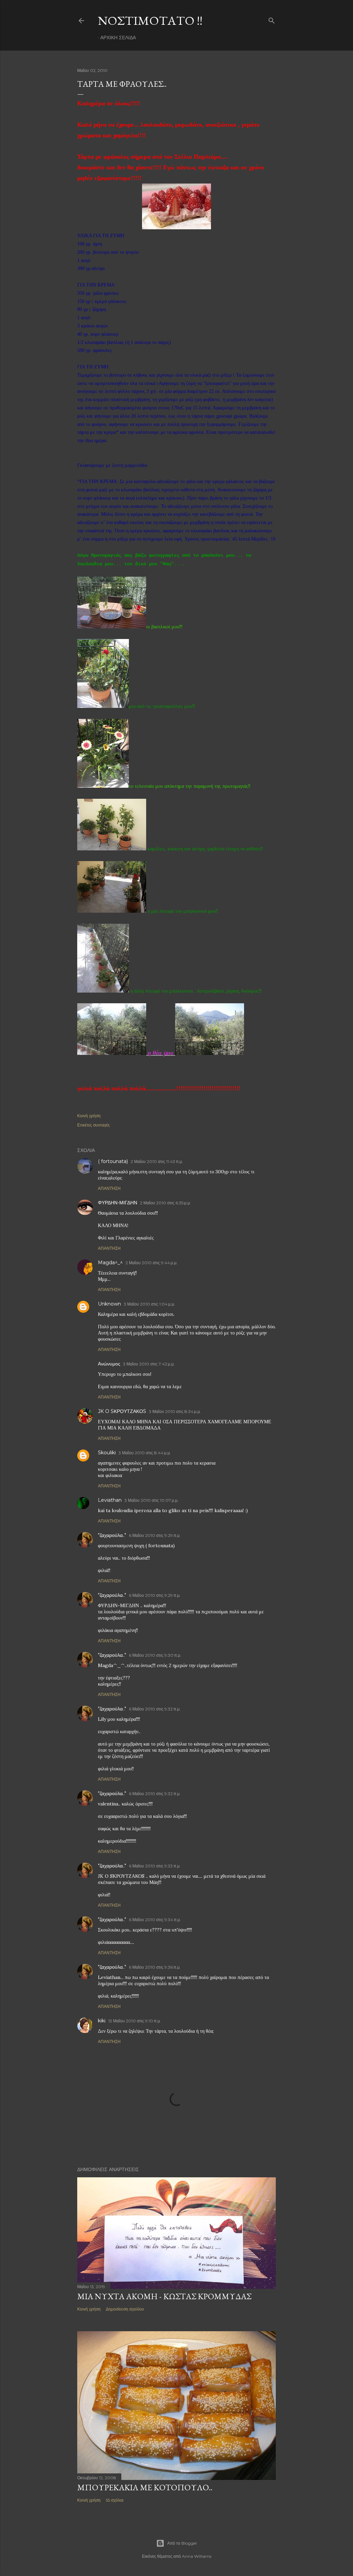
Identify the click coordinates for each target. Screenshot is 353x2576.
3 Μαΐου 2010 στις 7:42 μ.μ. (149, 1364)
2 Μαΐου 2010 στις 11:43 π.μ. (157, 1161)
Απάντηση (109, 1188)
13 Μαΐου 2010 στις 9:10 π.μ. (135, 2021)
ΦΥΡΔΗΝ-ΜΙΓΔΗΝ (118, 1203)
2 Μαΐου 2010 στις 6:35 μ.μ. (165, 1203)
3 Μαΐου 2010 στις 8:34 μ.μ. (175, 1411)
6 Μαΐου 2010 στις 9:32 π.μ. (155, 1709)
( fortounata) (113, 1161)
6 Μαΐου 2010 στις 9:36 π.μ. (155, 1967)
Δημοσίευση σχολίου (125, 2309)
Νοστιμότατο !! (150, 20)
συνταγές (102, 1125)
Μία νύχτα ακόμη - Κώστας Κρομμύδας (164, 2296)
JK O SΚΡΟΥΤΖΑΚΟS (122, 1411)
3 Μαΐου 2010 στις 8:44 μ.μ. (145, 1453)
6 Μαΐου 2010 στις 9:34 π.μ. (155, 1920)
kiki (102, 2021)
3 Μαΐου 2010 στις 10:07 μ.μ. (152, 1500)
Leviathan (110, 1500)
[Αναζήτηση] (272, 19)
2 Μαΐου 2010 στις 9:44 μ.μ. (152, 1263)
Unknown (109, 1304)
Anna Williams (197, 2556)
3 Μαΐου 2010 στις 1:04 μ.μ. (149, 1304)
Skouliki (107, 1453)
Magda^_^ (110, 1263)
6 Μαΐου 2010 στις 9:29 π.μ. (155, 1535)
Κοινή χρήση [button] (89, 1116)
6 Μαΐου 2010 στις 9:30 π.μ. (155, 1655)
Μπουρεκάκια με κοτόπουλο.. (145, 2487)
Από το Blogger (182, 2543)
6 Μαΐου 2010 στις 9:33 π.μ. (155, 1866)
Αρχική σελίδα (118, 38)
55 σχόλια (115, 2500)
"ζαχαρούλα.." (112, 1535)
